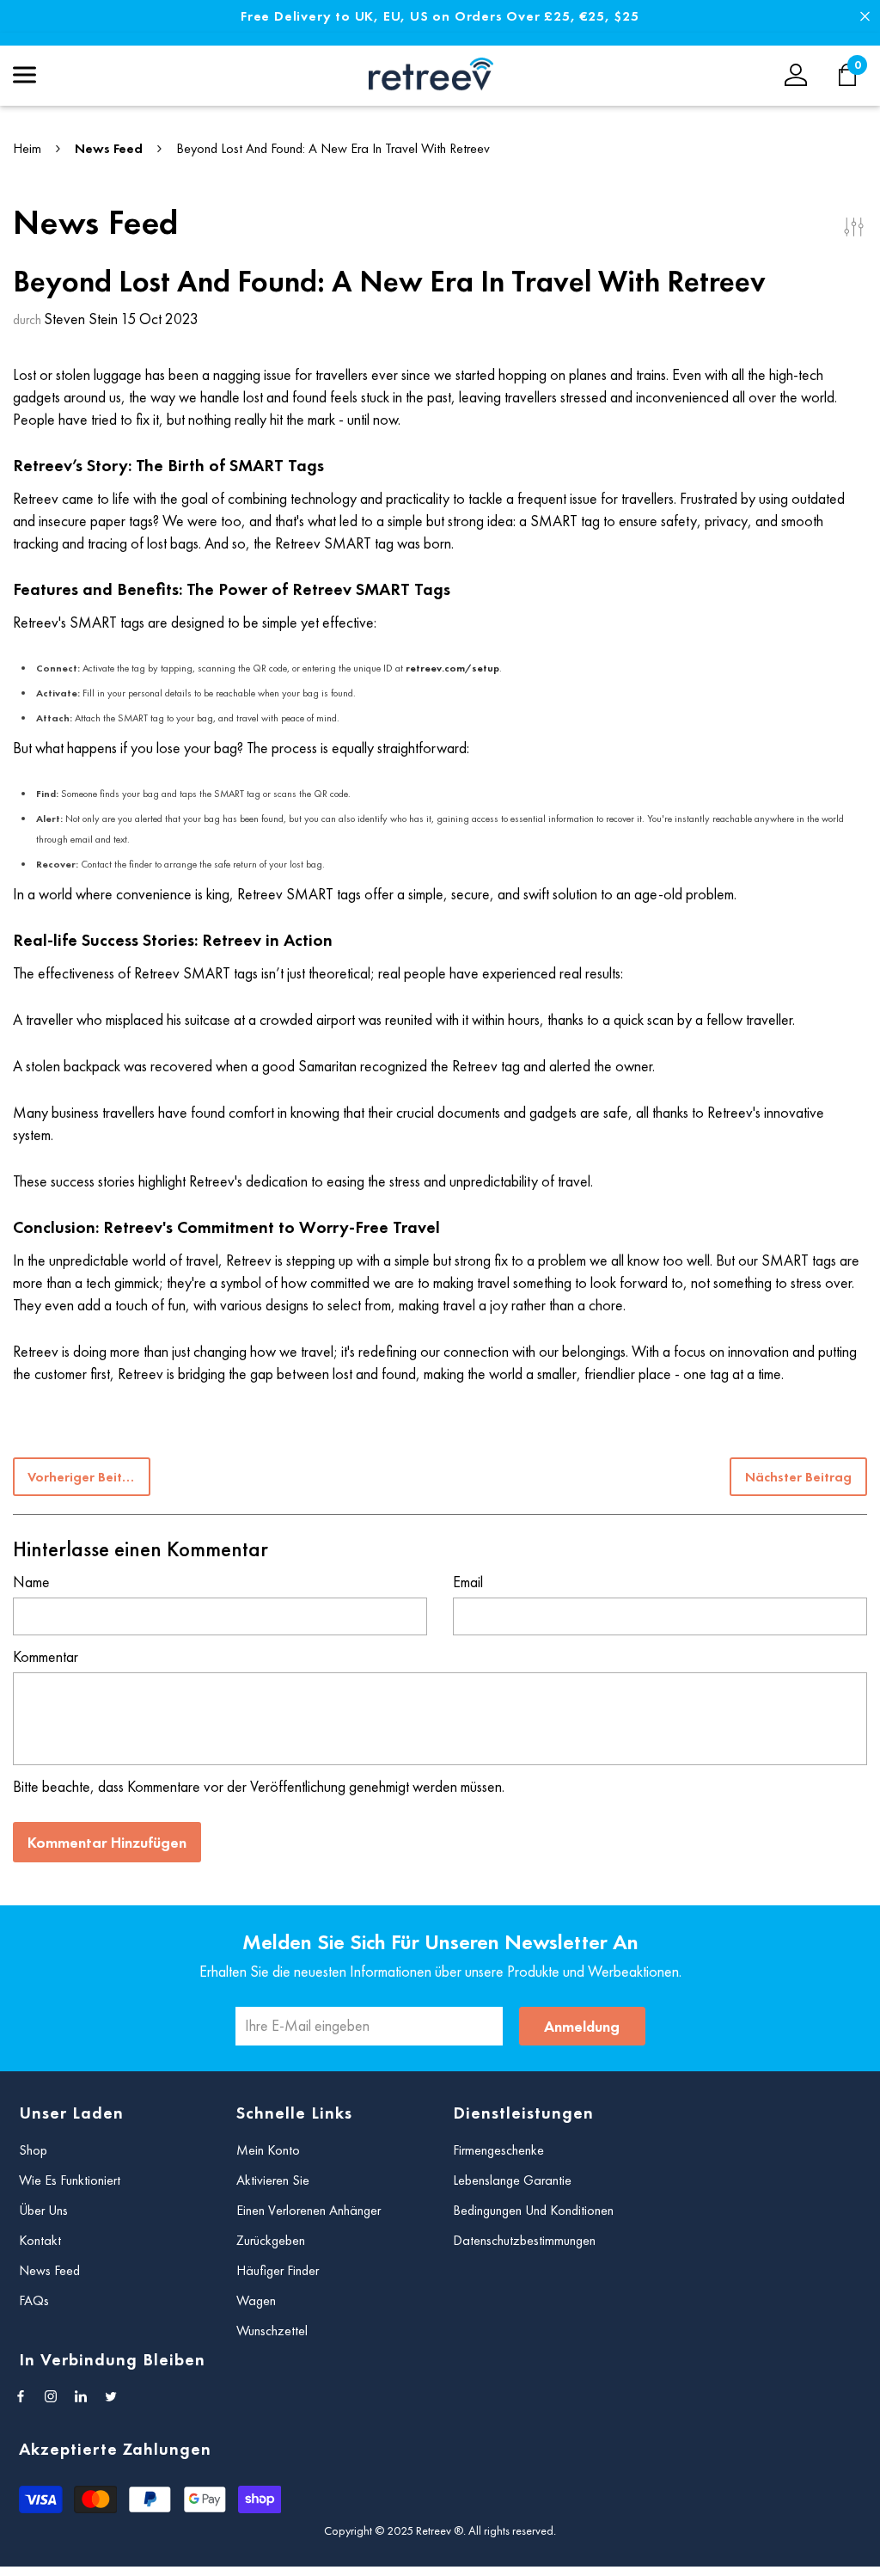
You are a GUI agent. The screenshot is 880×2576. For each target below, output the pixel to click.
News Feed (109, 148)
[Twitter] (111, 2396)
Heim (27, 148)
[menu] (24, 75)
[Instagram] (51, 2396)
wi (856, 75)
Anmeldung (582, 2026)
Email (468, 1582)
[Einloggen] (796, 75)
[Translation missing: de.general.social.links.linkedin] (81, 2396)
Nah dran (865, 17)
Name (31, 1582)
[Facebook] (21, 2396)
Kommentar (46, 1656)
